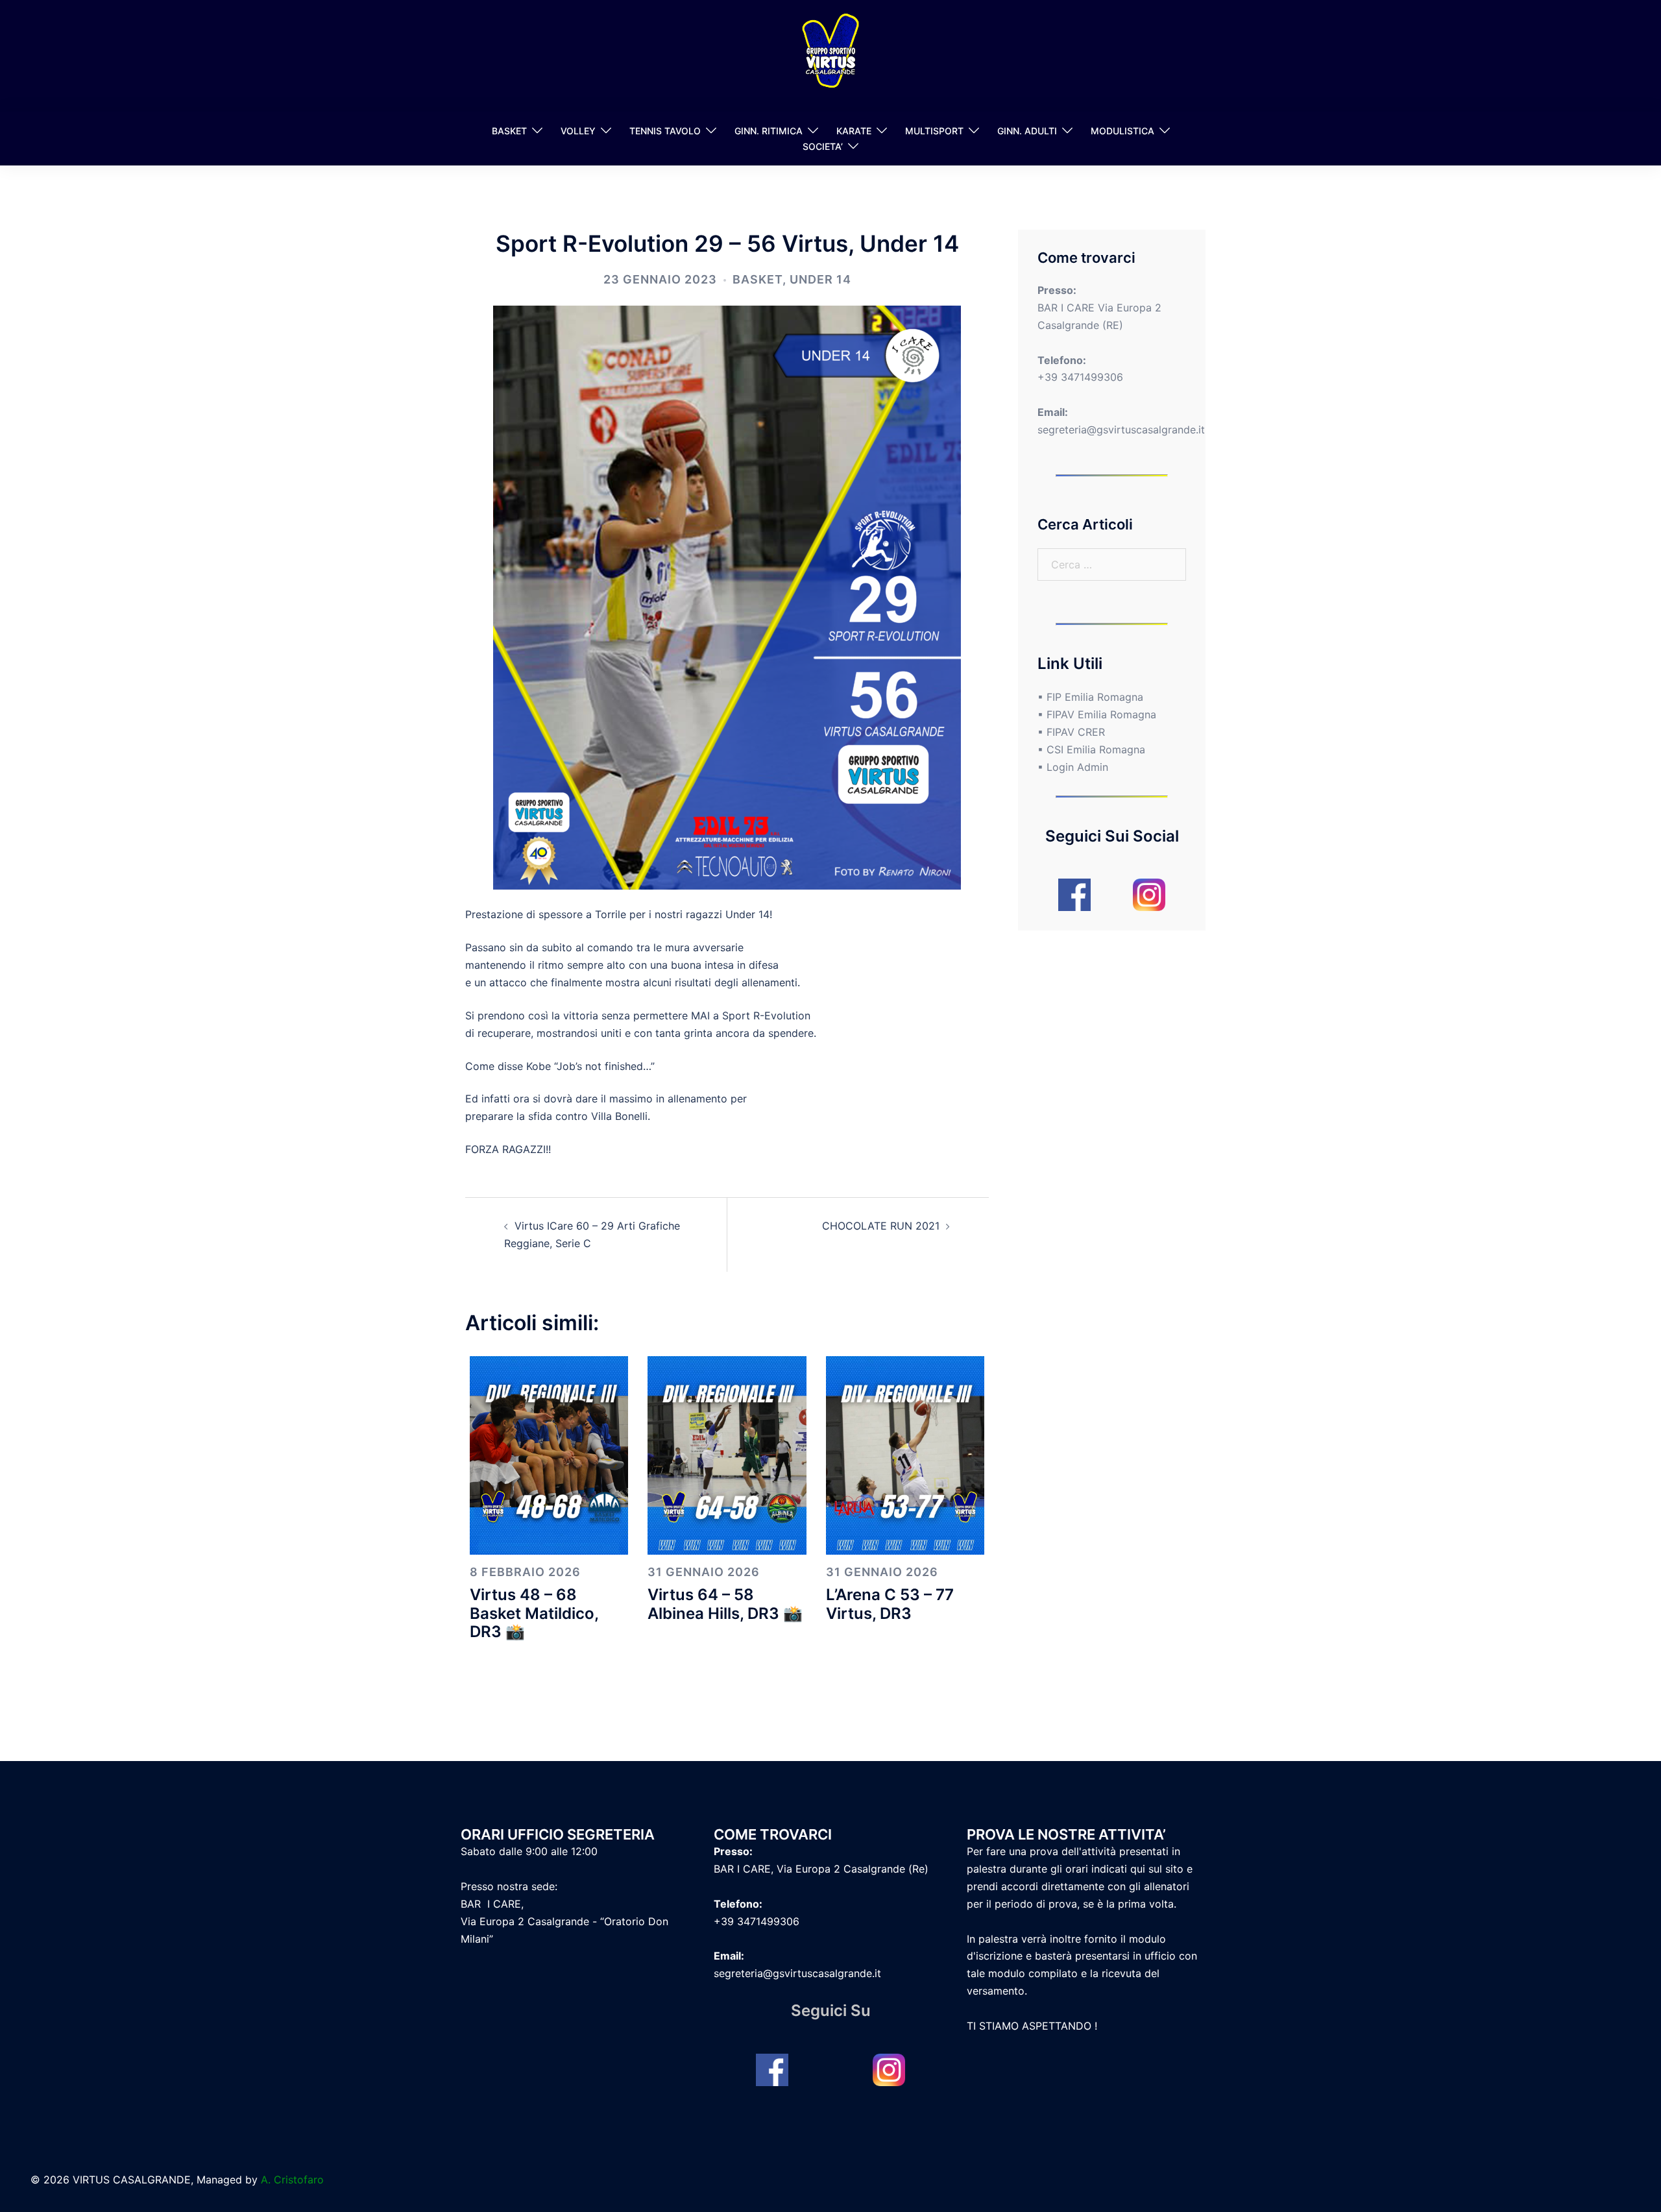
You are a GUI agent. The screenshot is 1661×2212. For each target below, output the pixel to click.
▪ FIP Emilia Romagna (1090, 697)
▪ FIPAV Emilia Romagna (1097, 714)
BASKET (509, 131)
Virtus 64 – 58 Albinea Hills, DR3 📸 (725, 1604)
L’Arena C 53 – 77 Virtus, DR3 (890, 1604)
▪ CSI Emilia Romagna (1091, 749)
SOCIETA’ (823, 146)
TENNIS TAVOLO (665, 131)
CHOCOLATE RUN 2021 (881, 1226)
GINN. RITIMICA (769, 131)
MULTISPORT (934, 131)
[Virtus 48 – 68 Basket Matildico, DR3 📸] (549, 1454)
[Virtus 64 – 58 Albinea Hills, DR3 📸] (727, 1454)
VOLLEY (578, 131)
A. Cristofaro (292, 2180)
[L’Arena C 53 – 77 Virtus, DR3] (905, 1454)
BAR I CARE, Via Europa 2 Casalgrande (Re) (821, 1869)
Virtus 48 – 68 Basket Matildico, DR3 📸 (534, 1613)
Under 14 (820, 279)
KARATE (854, 131)
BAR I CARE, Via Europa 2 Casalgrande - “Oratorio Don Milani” (564, 1921)
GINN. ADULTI (1027, 131)
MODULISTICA (1122, 131)
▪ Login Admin (1073, 767)
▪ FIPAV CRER (1071, 732)
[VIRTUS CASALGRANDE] (830, 55)
